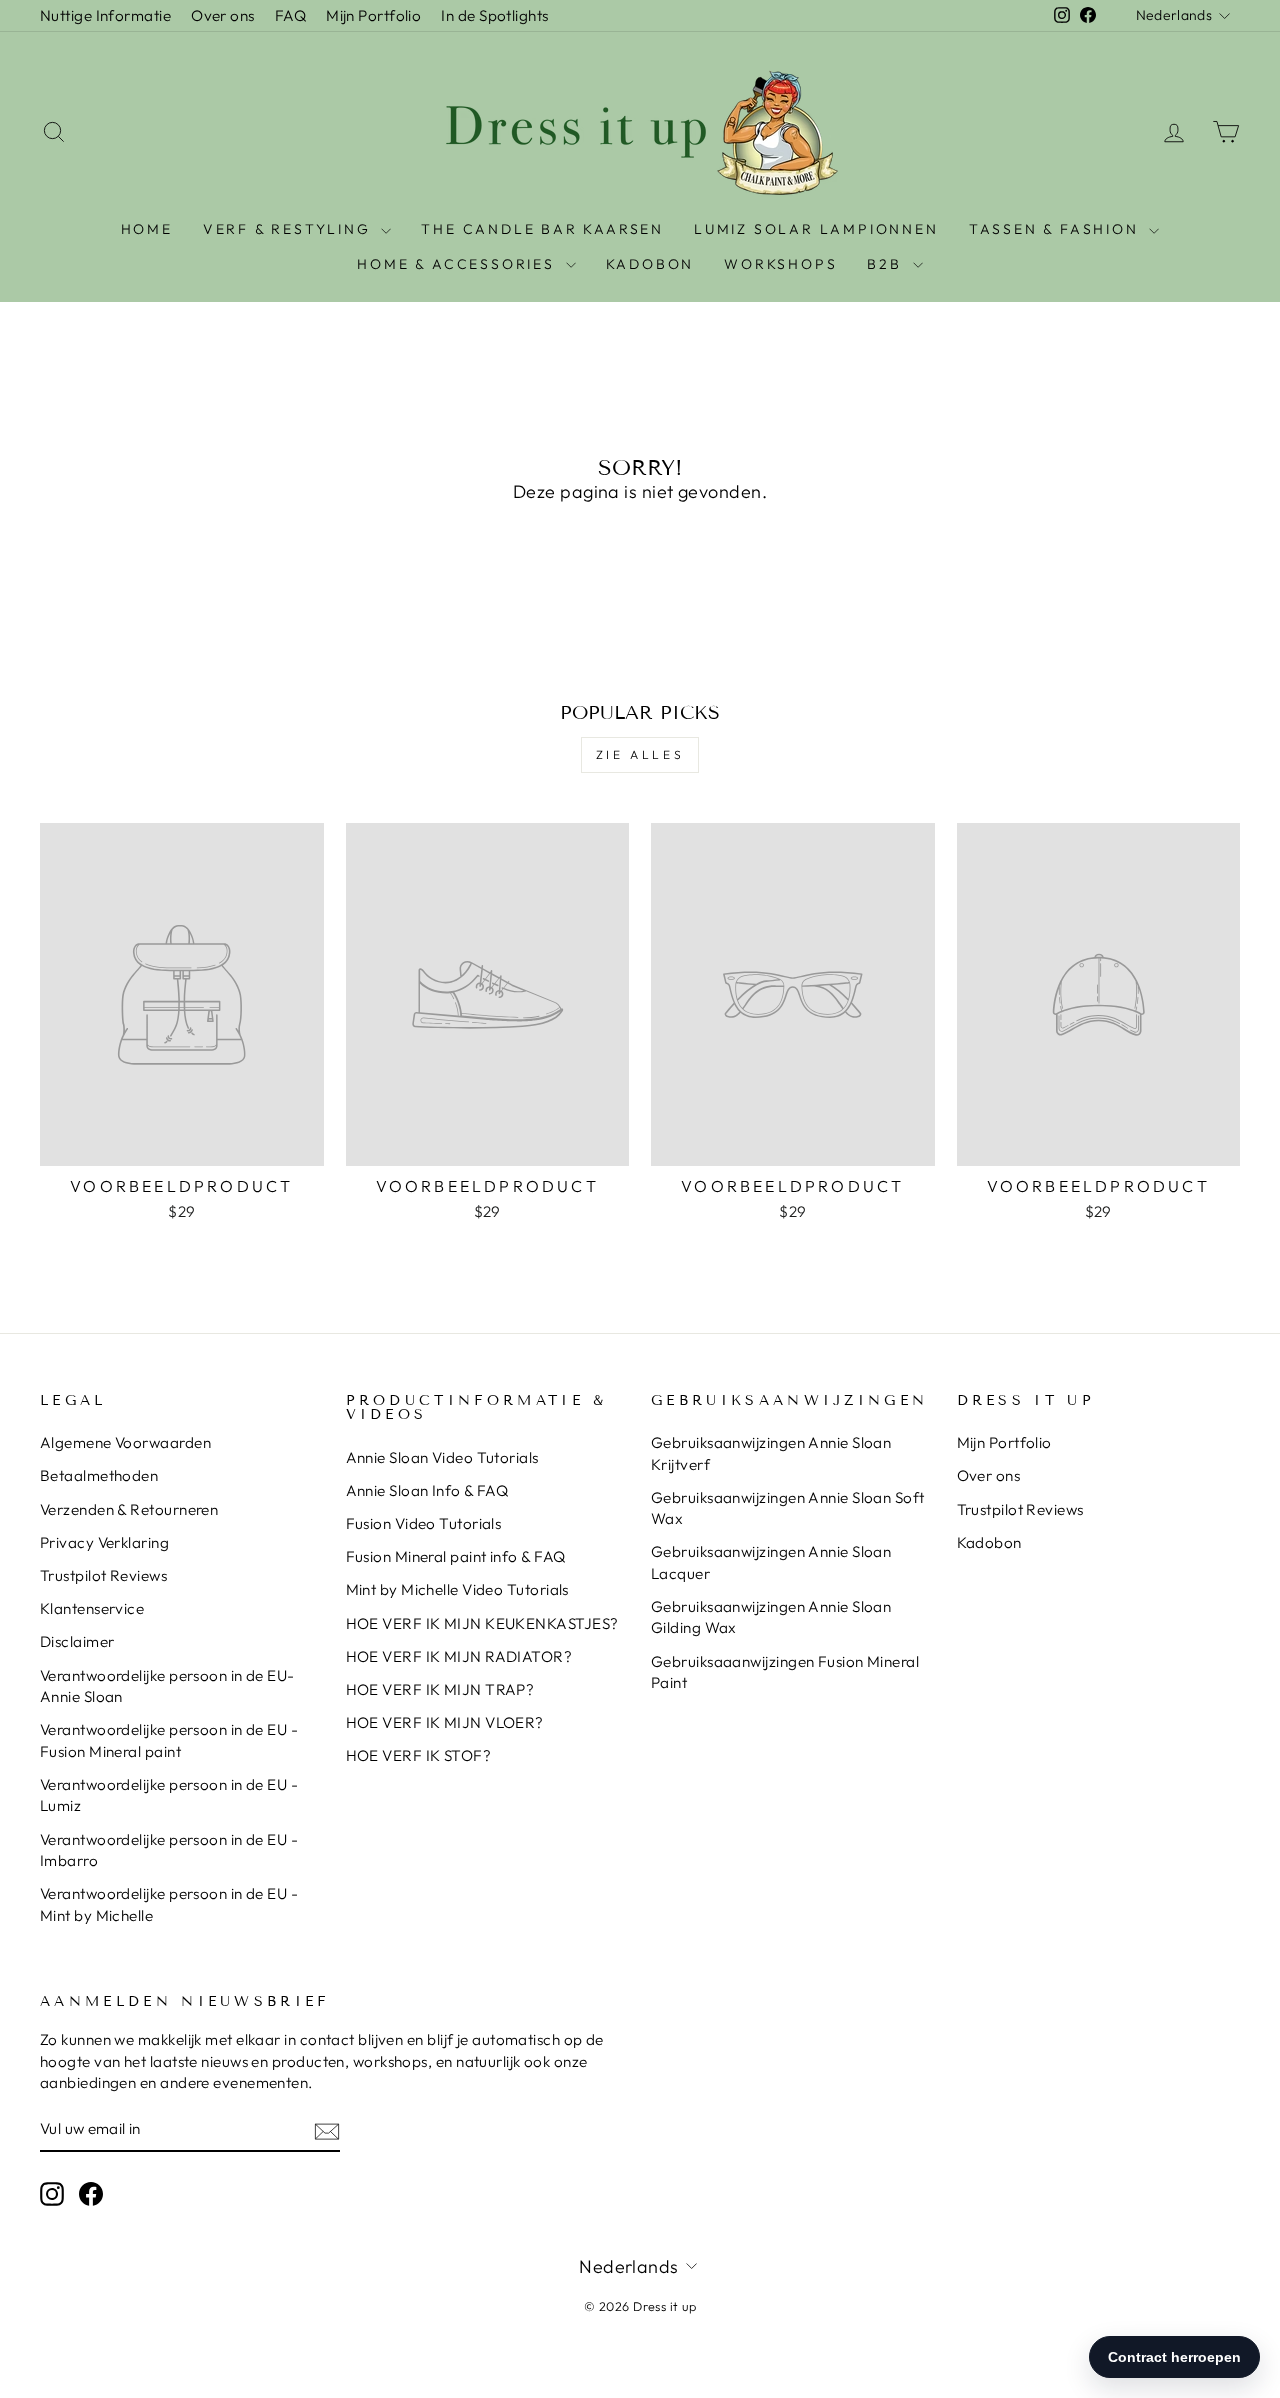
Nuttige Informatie (105, 15)
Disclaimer (77, 1641)
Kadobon (989, 1542)
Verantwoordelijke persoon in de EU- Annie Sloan (167, 1686)
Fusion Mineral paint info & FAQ (456, 1556)
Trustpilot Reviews (103, 1575)
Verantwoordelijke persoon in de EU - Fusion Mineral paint (169, 1740)
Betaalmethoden (99, 1475)
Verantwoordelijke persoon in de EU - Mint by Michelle (169, 1904)
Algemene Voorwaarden (125, 1442)
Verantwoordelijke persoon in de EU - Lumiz (169, 1795)
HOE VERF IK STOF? (419, 1755)
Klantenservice (92, 1608)
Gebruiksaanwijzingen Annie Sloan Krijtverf (771, 1453)
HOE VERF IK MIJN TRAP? (440, 1689)
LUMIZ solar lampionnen (816, 229)
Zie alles (640, 754)
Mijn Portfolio (373, 15)
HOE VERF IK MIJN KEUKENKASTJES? (482, 1623)
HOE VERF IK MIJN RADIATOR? (459, 1656)
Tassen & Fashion (1057, 229)
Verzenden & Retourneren (129, 1509)
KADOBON (650, 264)
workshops (780, 264)
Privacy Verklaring (104, 1542)
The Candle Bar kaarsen (542, 229)
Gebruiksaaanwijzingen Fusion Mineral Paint (785, 1672)
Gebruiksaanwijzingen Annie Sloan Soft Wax (788, 1508)
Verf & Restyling (290, 229)
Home (147, 229)
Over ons (223, 15)
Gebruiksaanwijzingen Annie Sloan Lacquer (771, 1562)
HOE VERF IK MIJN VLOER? (445, 1722)
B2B (887, 264)
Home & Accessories (458, 264)
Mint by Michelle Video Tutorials (457, 1589)
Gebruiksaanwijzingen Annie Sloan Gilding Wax (771, 1617)
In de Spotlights (494, 15)
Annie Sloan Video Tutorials (442, 1457)
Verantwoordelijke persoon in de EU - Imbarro (169, 1850)
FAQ (290, 15)
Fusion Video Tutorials (424, 1523)
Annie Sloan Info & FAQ (427, 1490)
